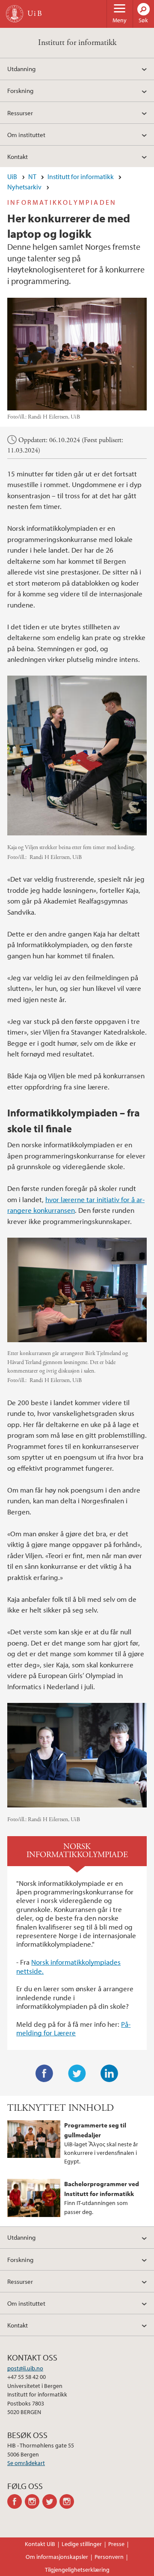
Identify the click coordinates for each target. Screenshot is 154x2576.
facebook (16, 2501)
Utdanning (21, 69)
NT (32, 177)
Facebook (44, 2073)
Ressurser (20, 113)
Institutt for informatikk (77, 43)
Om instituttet (26, 135)
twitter (51, 2501)
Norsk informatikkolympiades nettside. (68, 1966)
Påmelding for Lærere (73, 2028)
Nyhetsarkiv (24, 187)
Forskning (20, 90)
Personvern (109, 2557)
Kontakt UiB (40, 2544)
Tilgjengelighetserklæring (77, 2570)
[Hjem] (15, 14)
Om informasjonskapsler (57, 2557)
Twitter (77, 2073)
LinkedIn (110, 2073)
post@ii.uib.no (25, 2368)
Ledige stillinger (82, 2544)
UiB (12, 177)
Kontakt (18, 156)
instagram (34, 2501)
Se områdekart (26, 2463)
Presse (116, 2544)
